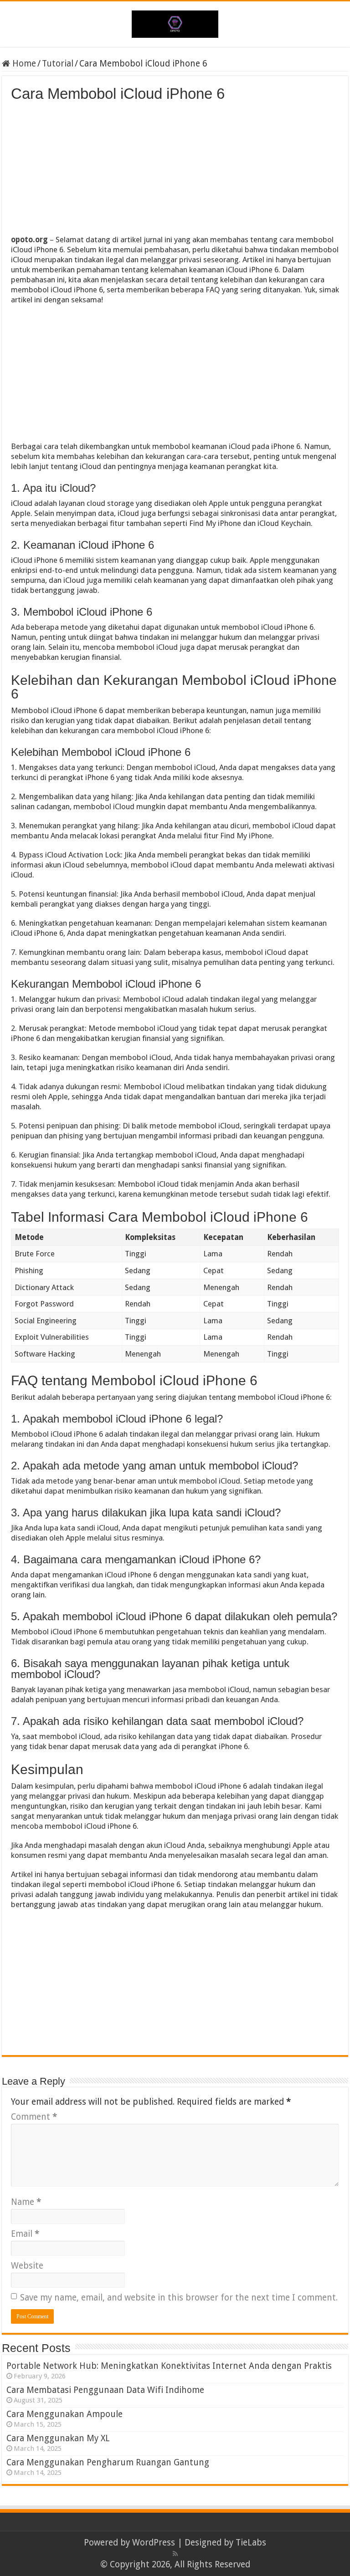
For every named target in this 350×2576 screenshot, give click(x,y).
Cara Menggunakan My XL (58, 2438)
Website (27, 2266)
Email (25, 2234)
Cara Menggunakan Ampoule (64, 2414)
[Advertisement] (175, 171)
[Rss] (175, 2554)
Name (26, 2202)
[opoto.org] (175, 22)
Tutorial (58, 64)
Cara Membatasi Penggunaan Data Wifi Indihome (105, 2390)
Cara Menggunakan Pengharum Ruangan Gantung (108, 2462)
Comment (34, 2117)
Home (23, 64)
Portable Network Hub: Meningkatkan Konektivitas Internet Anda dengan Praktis (169, 2366)
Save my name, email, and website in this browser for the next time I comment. (179, 2298)
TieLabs (251, 2543)
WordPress (154, 2543)
